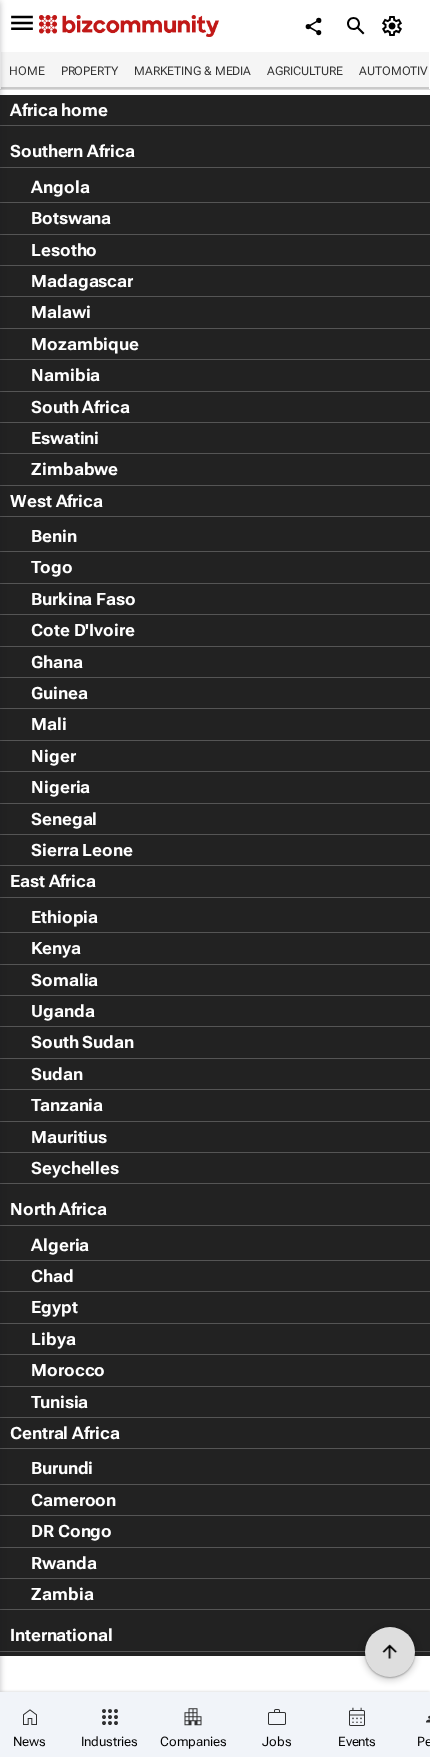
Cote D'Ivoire (83, 630)
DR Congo (71, 1531)
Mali (49, 724)
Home (27, 71)
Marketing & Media (192, 71)
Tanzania (67, 1105)
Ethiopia (64, 917)
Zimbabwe (74, 469)
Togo (52, 567)
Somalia (64, 980)
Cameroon (73, 1500)
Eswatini (65, 438)
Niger (53, 756)
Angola (60, 187)
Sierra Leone (82, 850)
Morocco (68, 1370)
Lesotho (64, 250)
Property (89, 71)
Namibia (65, 375)
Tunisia (59, 1402)
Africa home (59, 110)
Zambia (62, 1594)
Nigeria (60, 787)
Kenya (56, 948)
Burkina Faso (83, 599)
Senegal (64, 819)
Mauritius (69, 1137)
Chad (52, 1276)
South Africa (80, 407)
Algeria (60, 1245)
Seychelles (75, 1168)
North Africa (58, 1209)
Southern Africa (72, 151)
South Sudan (82, 1042)
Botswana (71, 218)
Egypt (54, 1307)
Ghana (57, 662)
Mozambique (85, 344)
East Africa (53, 881)
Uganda (62, 1011)
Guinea (59, 693)
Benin (54, 536)
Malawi (60, 312)
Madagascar (82, 281)
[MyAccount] (395, 26)
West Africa (56, 501)
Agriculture (305, 71)
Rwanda (63, 1563)
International (61, 1635)
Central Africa (65, 1433)
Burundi (62, 1468)
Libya (53, 1339)
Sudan (57, 1074)
